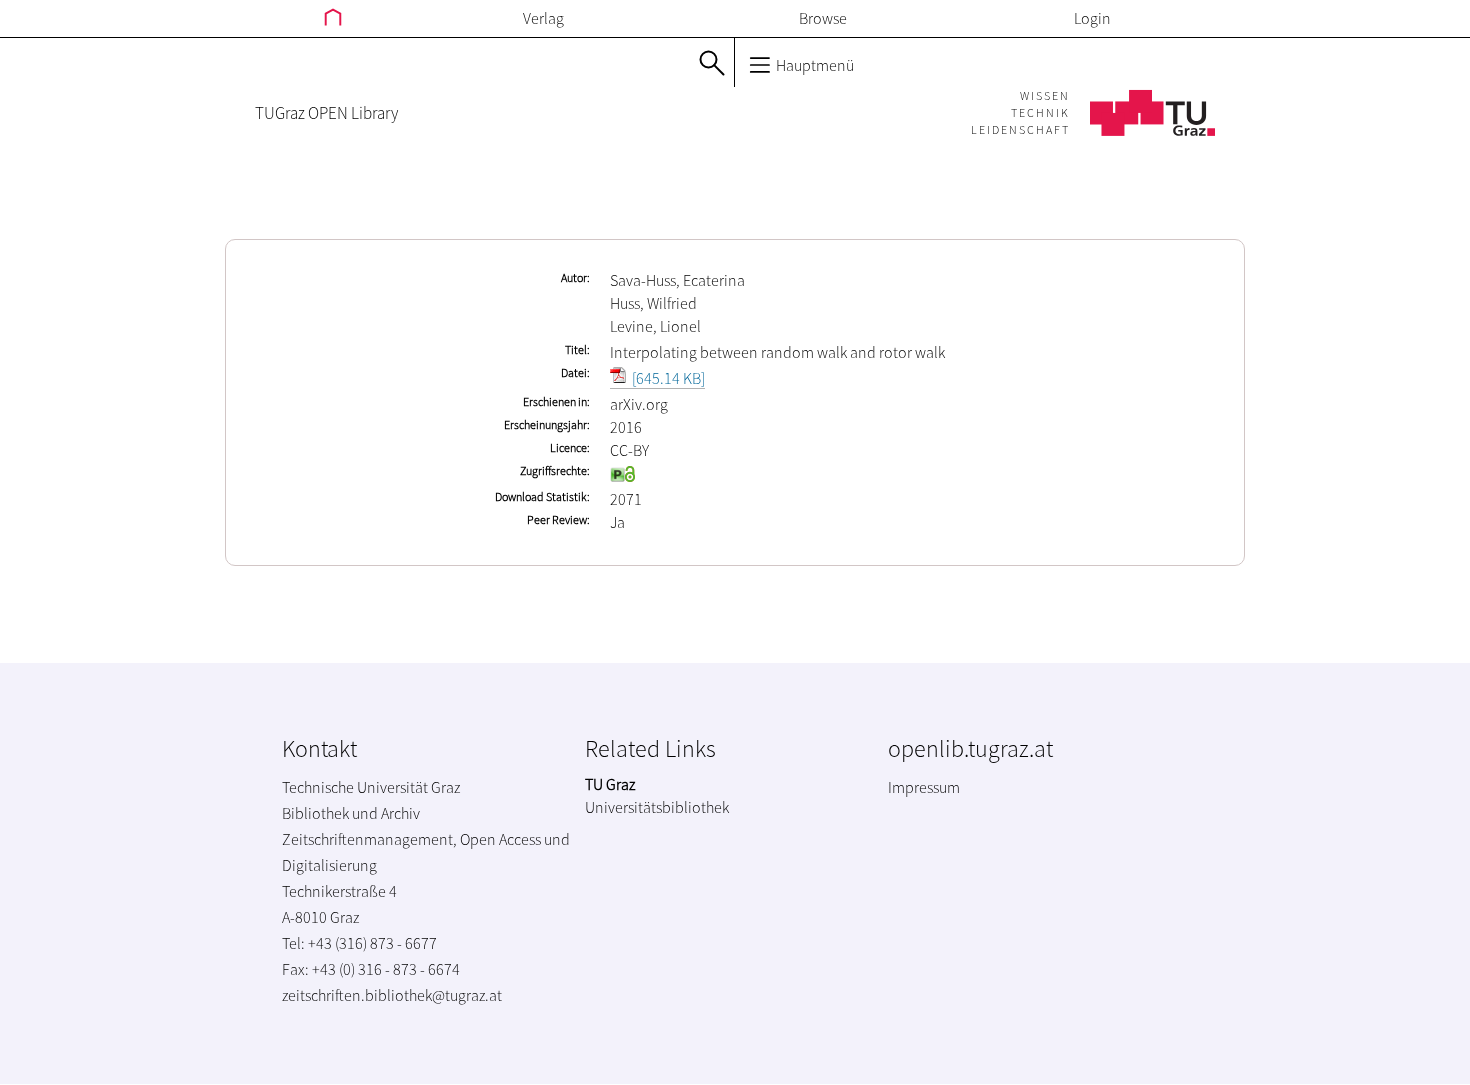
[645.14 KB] (667, 378)
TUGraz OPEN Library (326, 113)
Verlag (543, 18)
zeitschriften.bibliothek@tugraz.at (392, 995)
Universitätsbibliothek (657, 807)
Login (1092, 18)
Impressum (924, 787)
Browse (823, 18)
